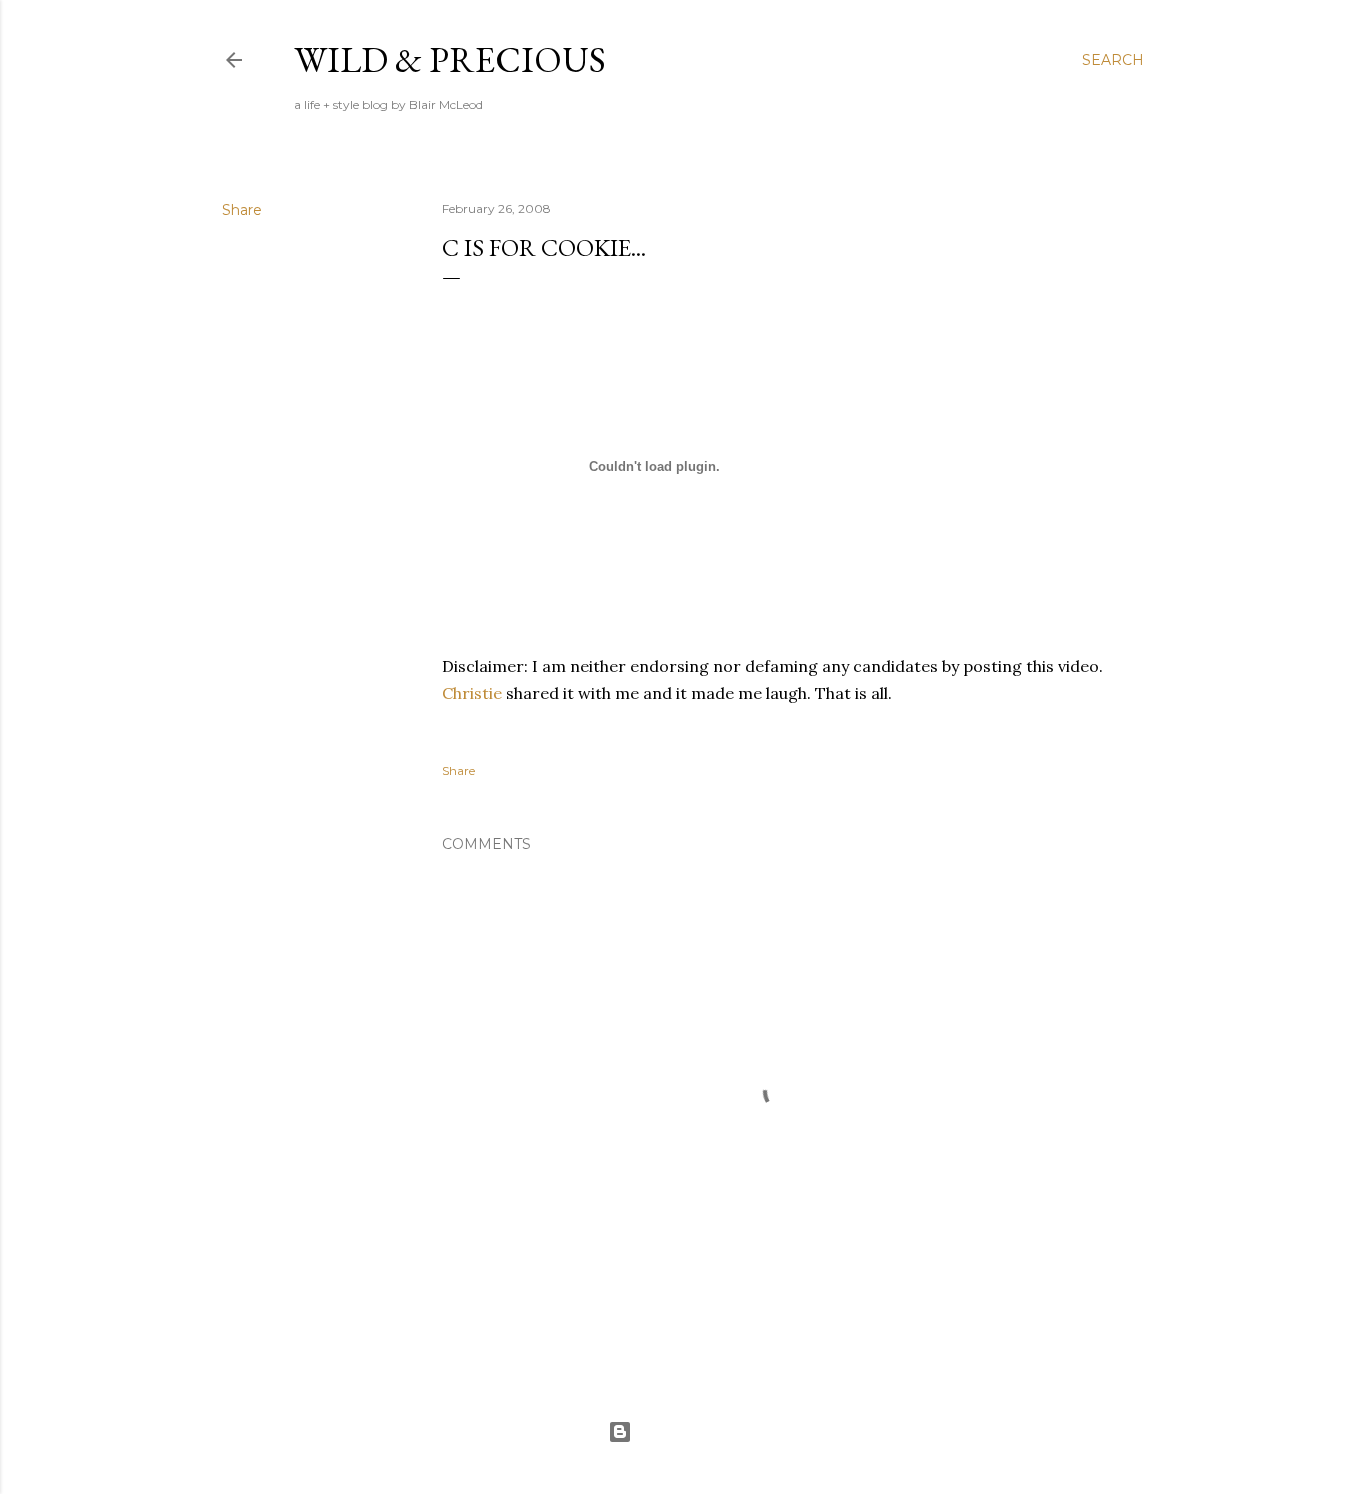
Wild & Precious (450, 59)
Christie (474, 693)
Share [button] (242, 210)
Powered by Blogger (699, 1431)
